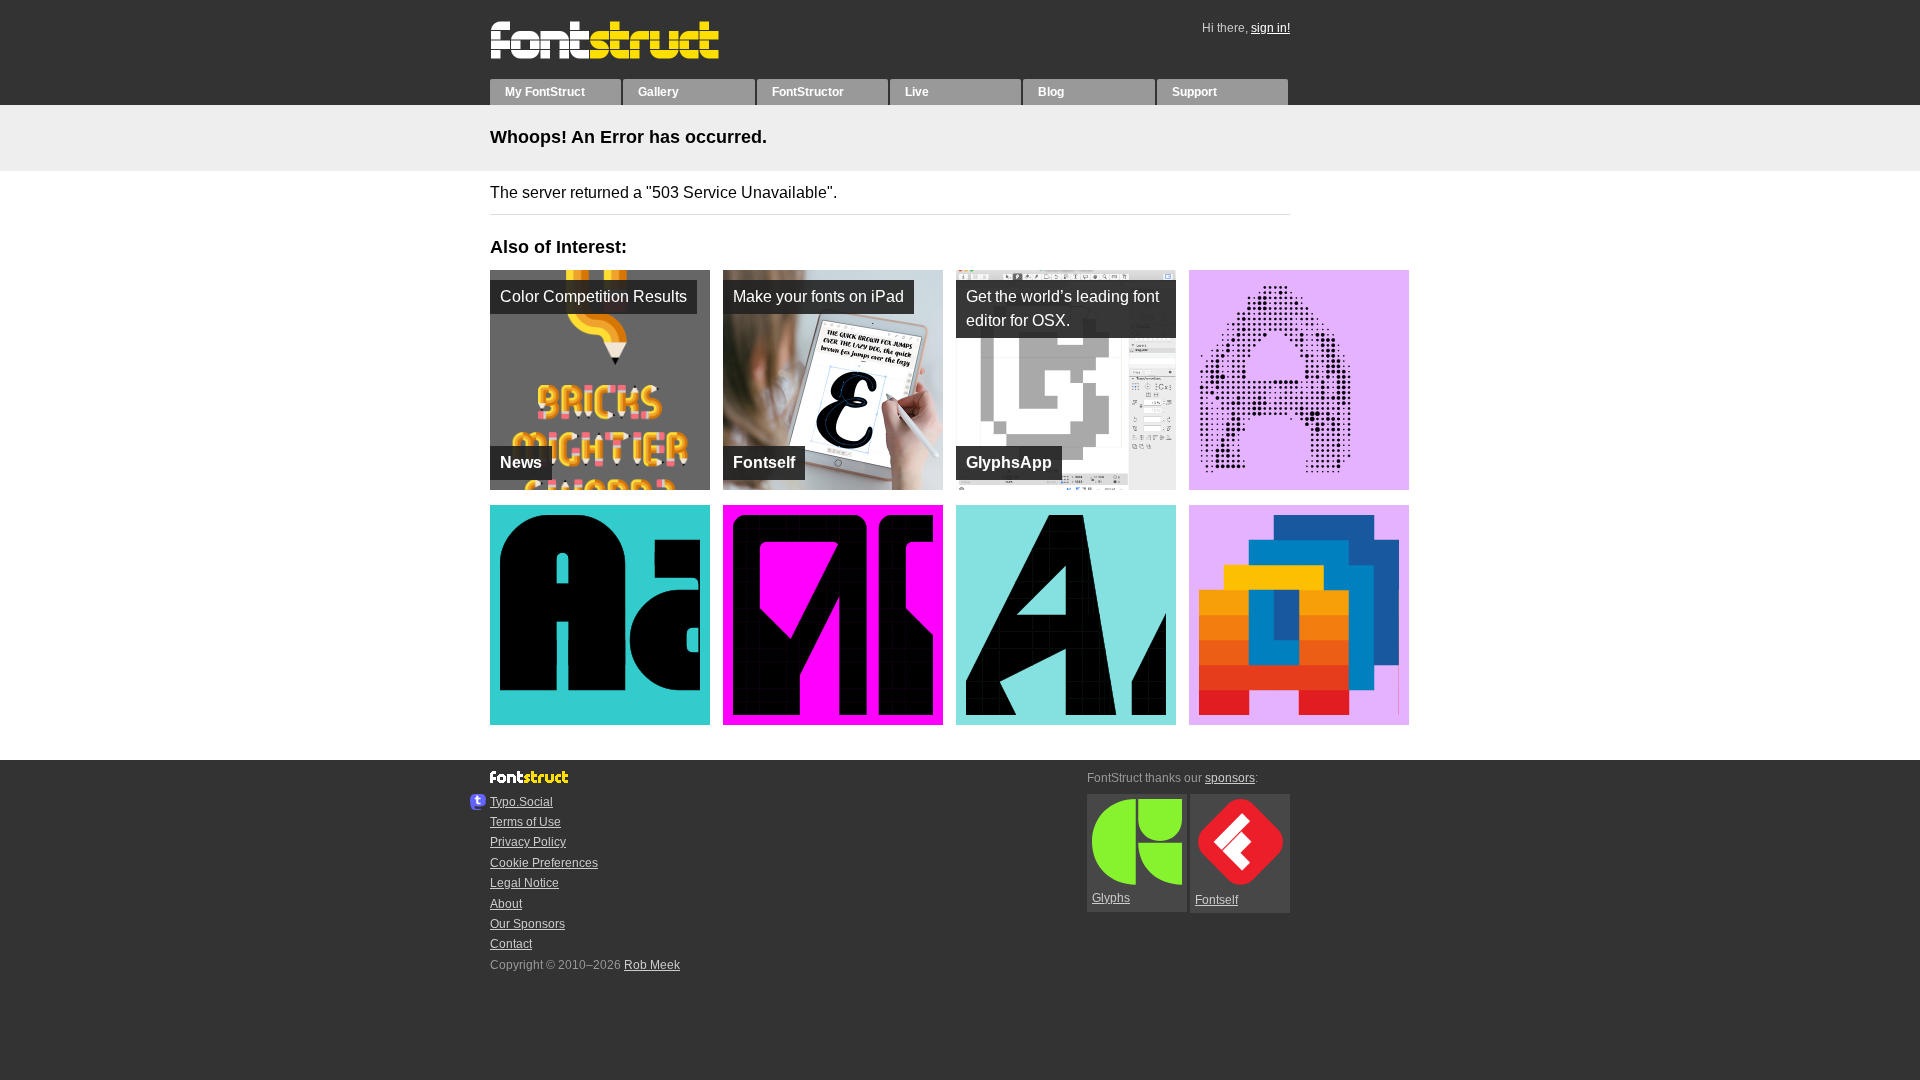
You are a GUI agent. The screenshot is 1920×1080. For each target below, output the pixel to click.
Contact (511, 944)
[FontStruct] (625, 55)
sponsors (1230, 778)
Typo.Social (521, 802)
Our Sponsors (527, 924)
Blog (1051, 92)
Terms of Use (525, 822)
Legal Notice (524, 883)
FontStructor (808, 92)
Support (1194, 92)
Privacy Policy (528, 842)
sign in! (1270, 28)
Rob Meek (652, 965)
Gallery (658, 92)
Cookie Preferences (544, 863)
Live (917, 92)
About (506, 904)
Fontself (1216, 900)
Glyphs (1111, 898)
